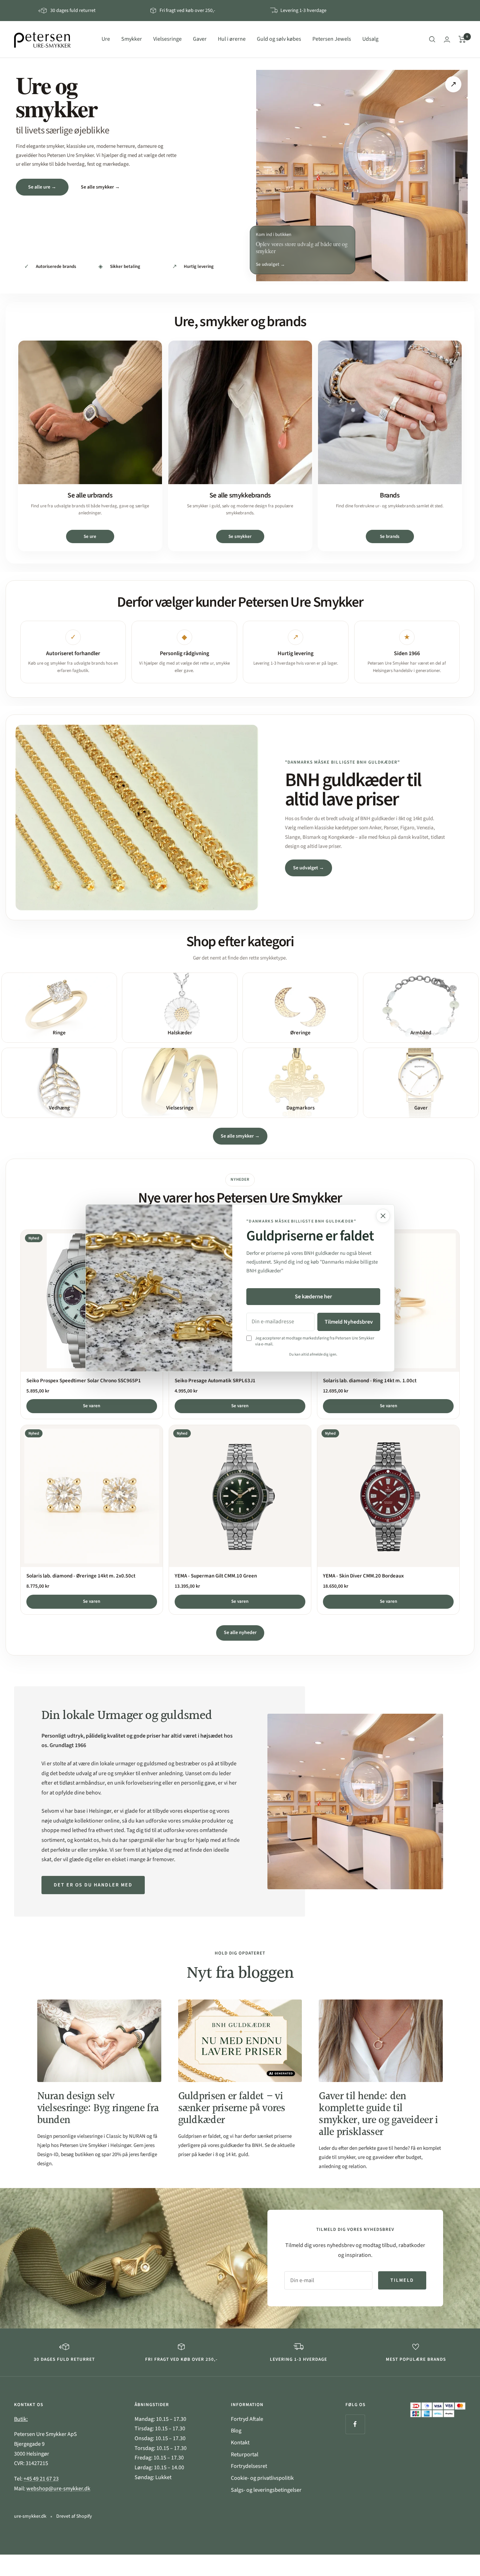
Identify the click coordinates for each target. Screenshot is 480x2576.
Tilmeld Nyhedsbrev (349, 1322)
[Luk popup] (383, 1216)
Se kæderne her (313, 1297)
